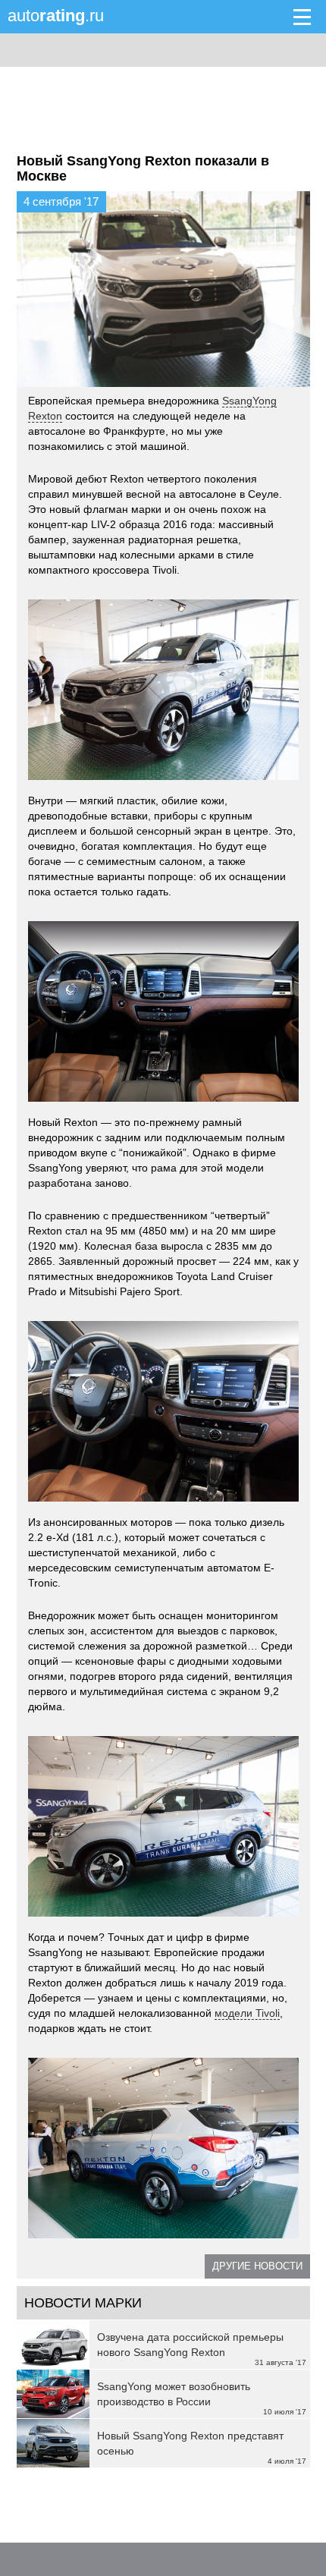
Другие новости (257, 2266)
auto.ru (56, 16)
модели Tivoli (247, 2013)
